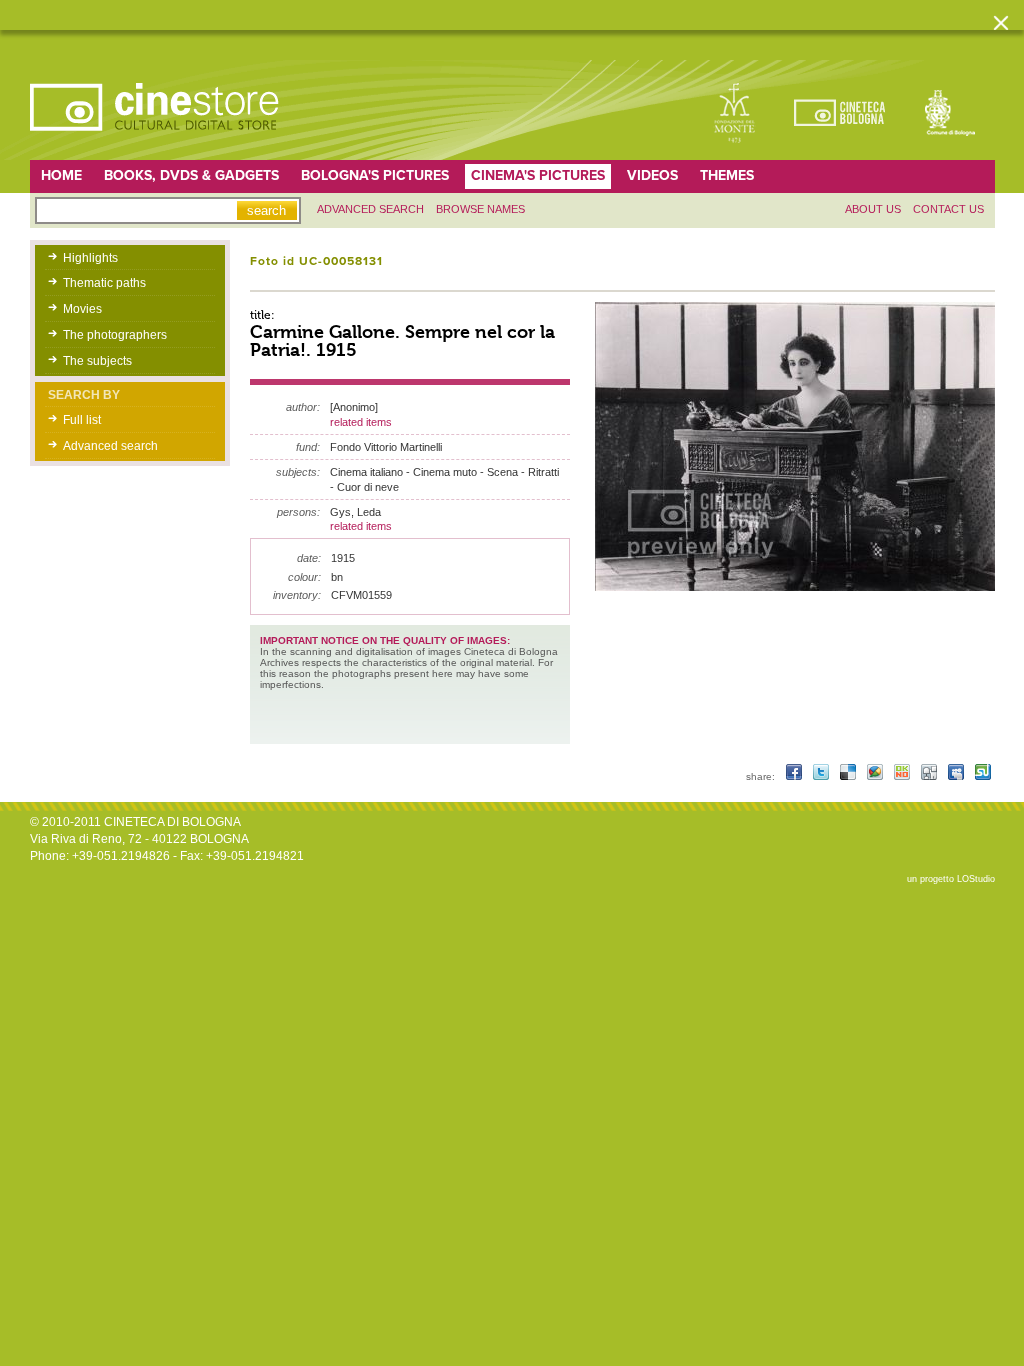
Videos (652, 175)
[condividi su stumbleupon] (983, 776)
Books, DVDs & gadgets (191, 175)
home (61, 175)
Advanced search (370, 209)
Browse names (480, 209)
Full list (82, 420)
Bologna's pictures (375, 175)
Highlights (90, 258)
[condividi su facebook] (795, 776)
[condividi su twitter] (822, 776)
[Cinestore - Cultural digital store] (156, 141)
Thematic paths (104, 283)
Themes (727, 175)
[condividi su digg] (930, 776)
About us (873, 209)
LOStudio (976, 879)
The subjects (97, 361)
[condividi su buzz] (876, 776)
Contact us (948, 209)
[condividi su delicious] (849, 776)
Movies (82, 309)
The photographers (115, 335)
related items (361, 422)
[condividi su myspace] (957, 776)
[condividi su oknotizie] (903, 776)
